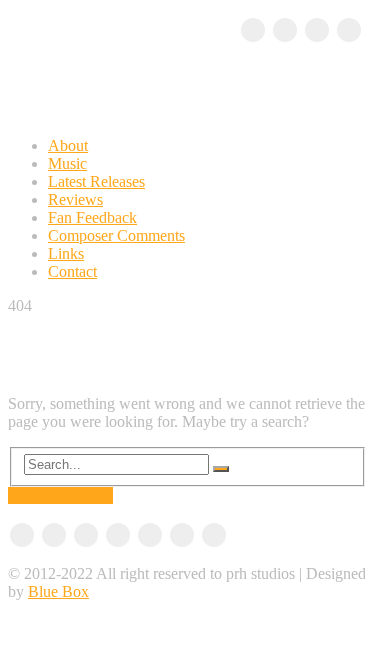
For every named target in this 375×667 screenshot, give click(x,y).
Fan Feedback (92, 217)
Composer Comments (116, 235)
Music (67, 163)
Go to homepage (60, 495)
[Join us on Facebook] (253, 30)
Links (66, 253)
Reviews (75, 199)
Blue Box (58, 591)
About (68, 145)
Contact (72, 271)
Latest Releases (96, 181)
